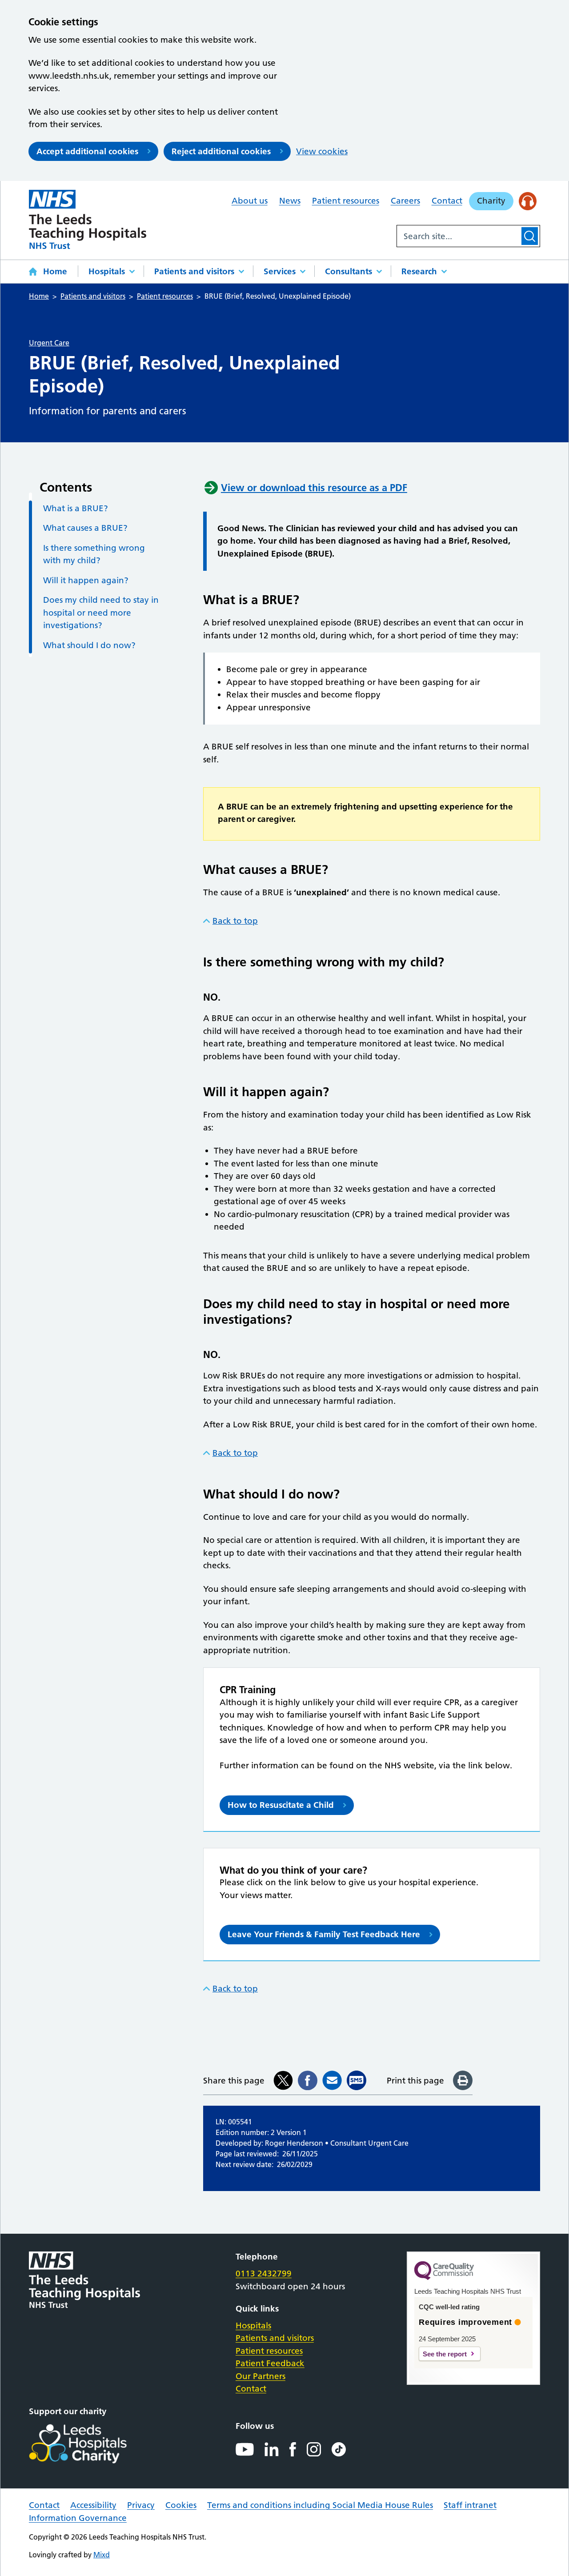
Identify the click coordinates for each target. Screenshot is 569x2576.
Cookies (181, 2505)
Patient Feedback (270, 2363)
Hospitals (107, 271)
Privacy (141, 2505)
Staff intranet (470, 2505)
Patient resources (346, 201)
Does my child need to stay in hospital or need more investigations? (101, 613)
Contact (447, 201)
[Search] (530, 236)
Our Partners (260, 2376)
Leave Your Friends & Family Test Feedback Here (324, 1934)
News (290, 201)
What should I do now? (89, 645)
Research (419, 271)
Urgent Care (49, 343)
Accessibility (93, 2505)
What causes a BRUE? (85, 528)
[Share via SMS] (357, 2080)
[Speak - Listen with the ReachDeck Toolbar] (528, 201)
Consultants (349, 271)
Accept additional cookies (87, 151)
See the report (445, 2354)
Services (280, 271)
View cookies (322, 151)
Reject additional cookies (221, 151)
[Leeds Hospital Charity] (92, 2444)
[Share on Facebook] (308, 2080)
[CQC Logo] (444, 2278)
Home (55, 271)
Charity (491, 201)
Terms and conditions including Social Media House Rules (320, 2505)
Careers (405, 201)
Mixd (102, 2555)
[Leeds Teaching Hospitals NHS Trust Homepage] (88, 219)
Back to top (235, 921)
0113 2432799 (264, 2274)
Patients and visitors (194, 271)
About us (250, 201)
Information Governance (78, 2518)
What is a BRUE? (76, 508)
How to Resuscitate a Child (281, 1805)
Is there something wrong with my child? (94, 554)
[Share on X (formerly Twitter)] (283, 2080)
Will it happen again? (86, 580)
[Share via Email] (332, 2080)
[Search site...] (458, 236)
